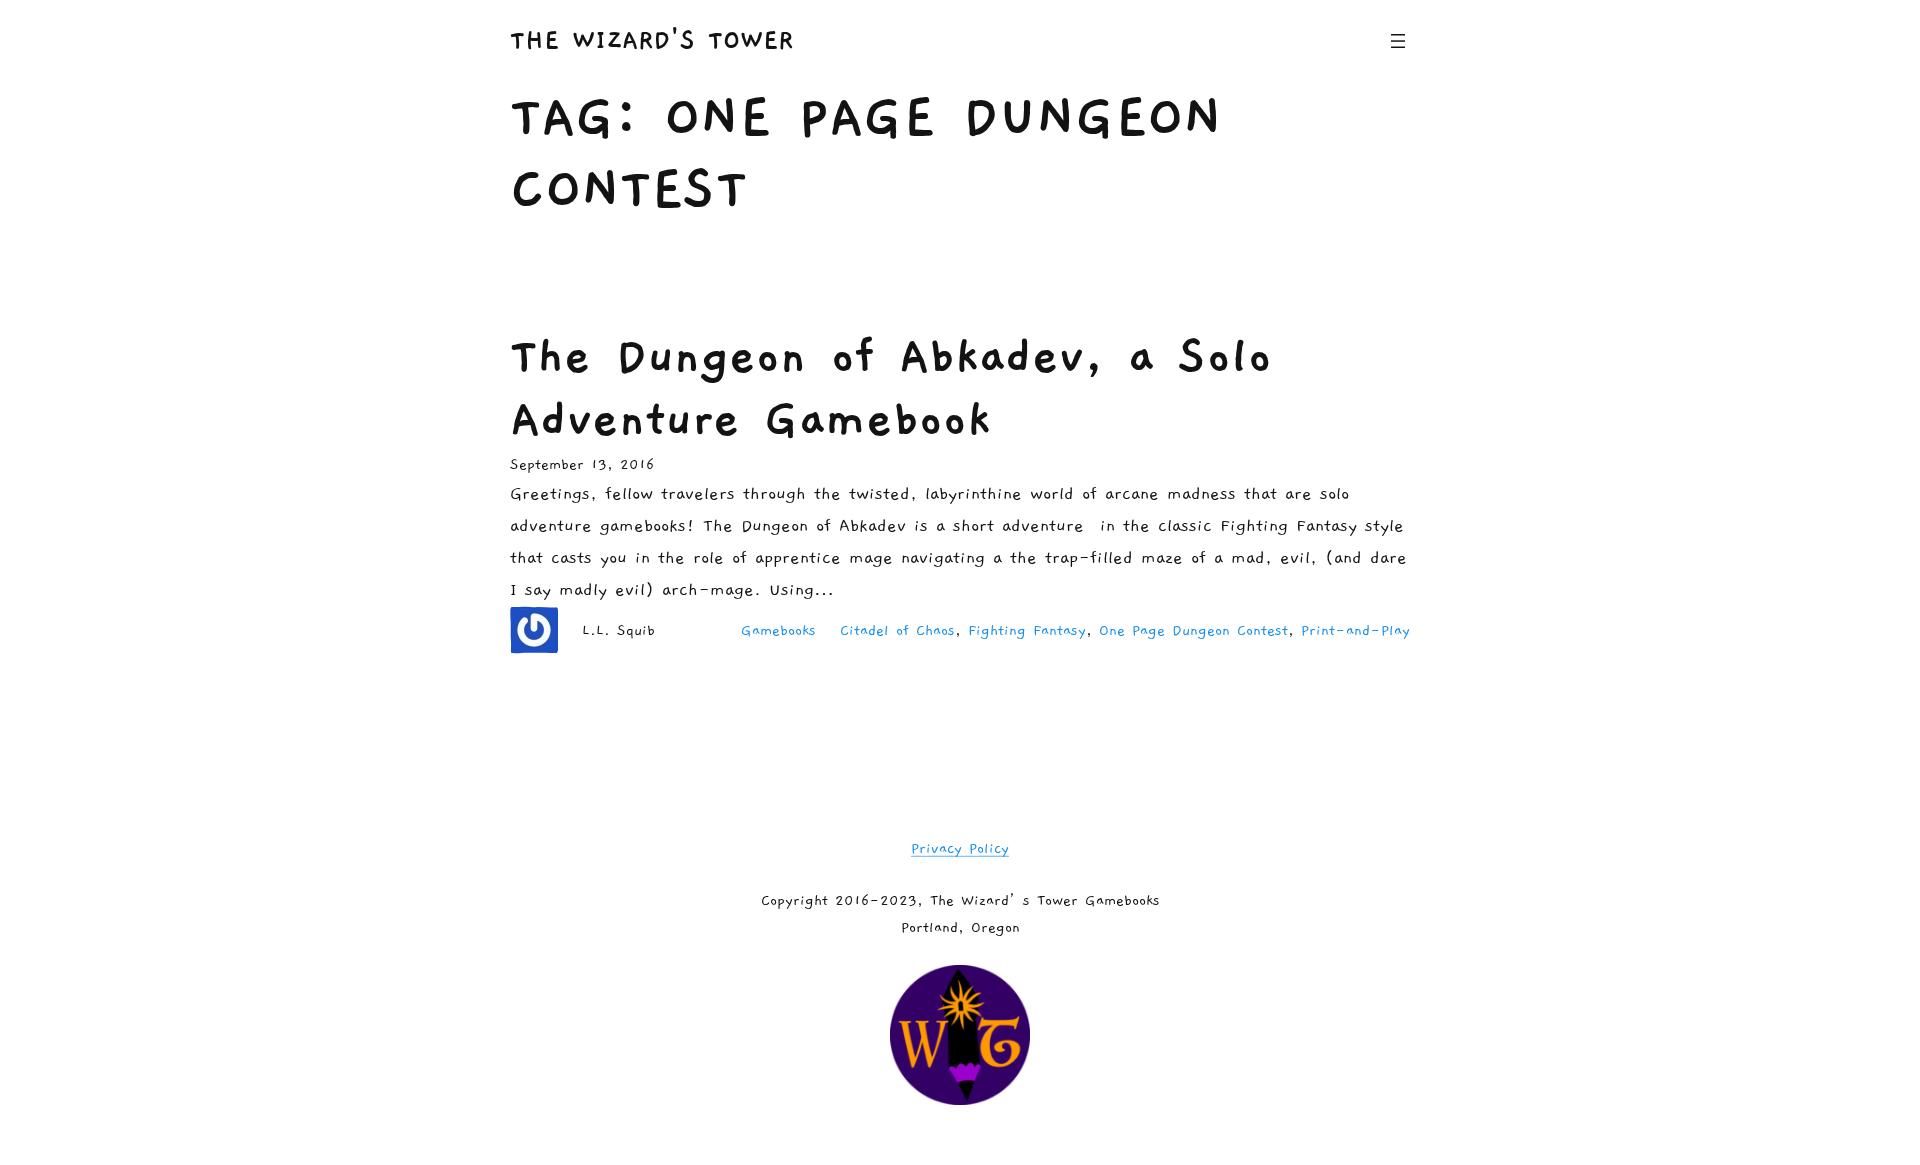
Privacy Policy (960, 848)
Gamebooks (778, 630)
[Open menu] (1398, 41)
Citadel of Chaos (897, 630)
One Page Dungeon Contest (1193, 630)
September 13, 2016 (582, 464)
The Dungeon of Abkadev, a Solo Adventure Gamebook (891, 387)
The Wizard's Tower (651, 40)
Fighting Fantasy (1027, 630)
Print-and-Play (1355, 630)
